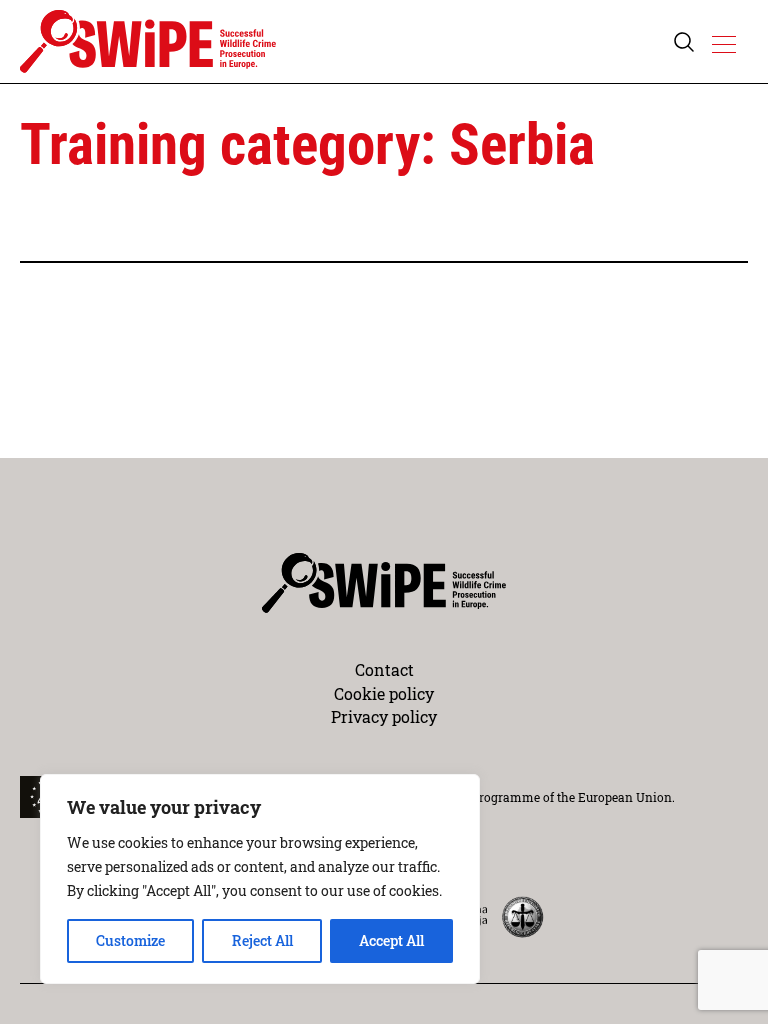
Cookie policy (384, 693)
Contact (384, 669)
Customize (130, 940)
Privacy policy (384, 716)
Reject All (262, 940)
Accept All (391, 940)
